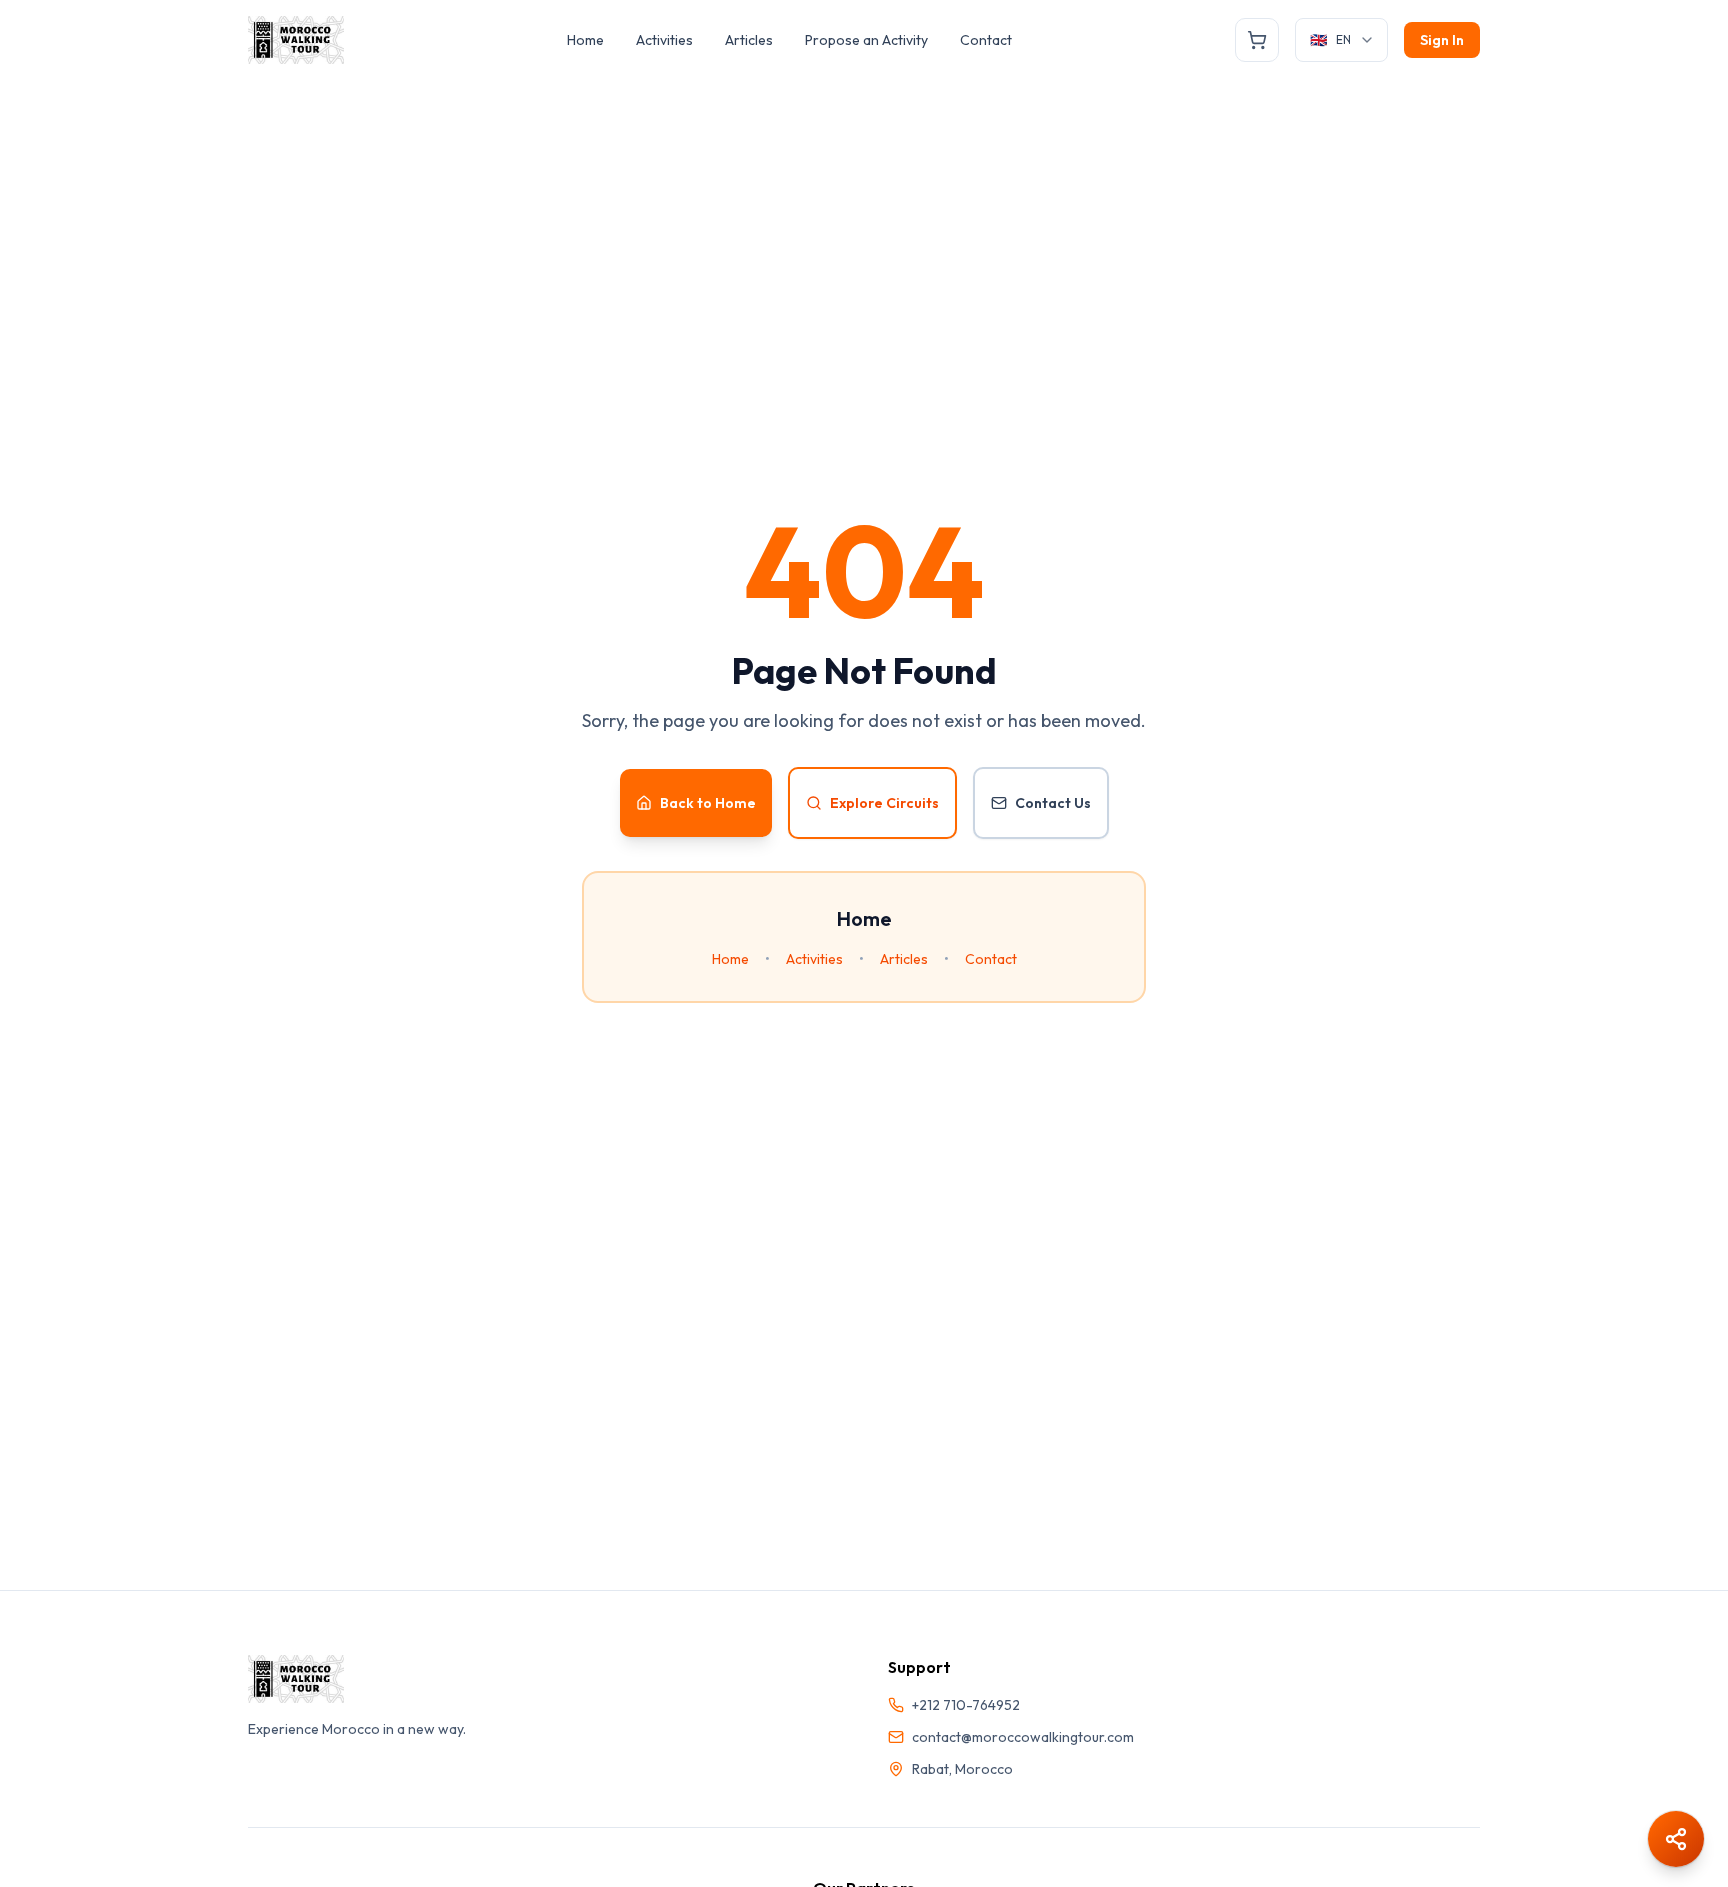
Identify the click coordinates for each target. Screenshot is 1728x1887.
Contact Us (1053, 803)
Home (585, 40)
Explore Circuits (884, 803)
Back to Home (708, 803)
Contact (986, 40)
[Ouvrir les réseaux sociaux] (1676, 1839)
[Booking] (1257, 40)
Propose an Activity (866, 40)
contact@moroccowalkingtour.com (1023, 1737)
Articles (749, 40)
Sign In (1442, 40)
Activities (664, 40)
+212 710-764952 (966, 1705)
